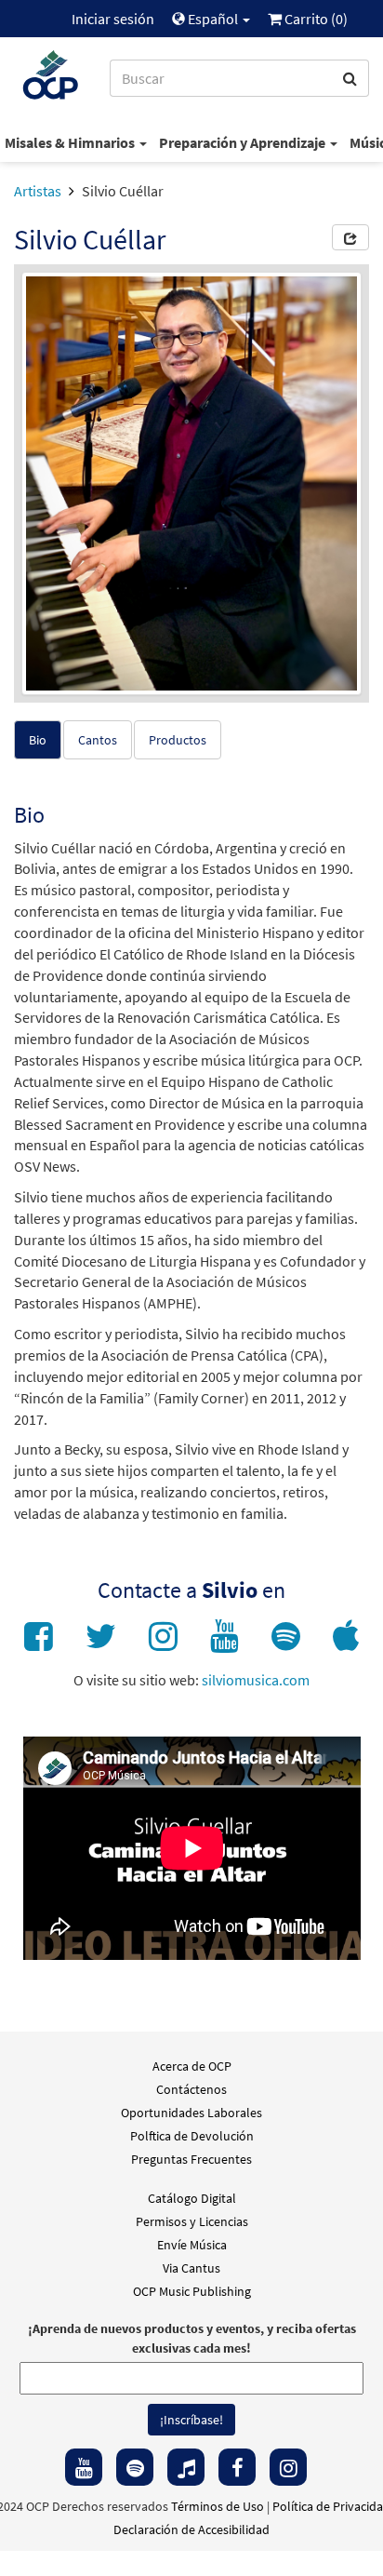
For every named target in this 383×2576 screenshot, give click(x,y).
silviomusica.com (256, 1680)
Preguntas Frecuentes (191, 2159)
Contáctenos (191, 2089)
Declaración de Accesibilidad (191, 2529)
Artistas (38, 191)
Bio (38, 740)
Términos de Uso (218, 2506)
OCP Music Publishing (192, 2291)
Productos (178, 740)
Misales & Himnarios (71, 142)
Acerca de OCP (192, 2066)
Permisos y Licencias (192, 2221)
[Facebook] (237, 2467)
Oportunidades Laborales (191, 2113)
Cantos (98, 740)
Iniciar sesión (113, 19)
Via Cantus (191, 2268)
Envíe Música (192, 2245)
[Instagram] (288, 2467)
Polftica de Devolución (192, 2136)
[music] (186, 2467)
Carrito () (315, 19)
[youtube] (84, 2467)
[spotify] (135, 2467)
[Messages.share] (350, 237)
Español (213, 19)
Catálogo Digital (192, 2198)
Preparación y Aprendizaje (244, 142)
